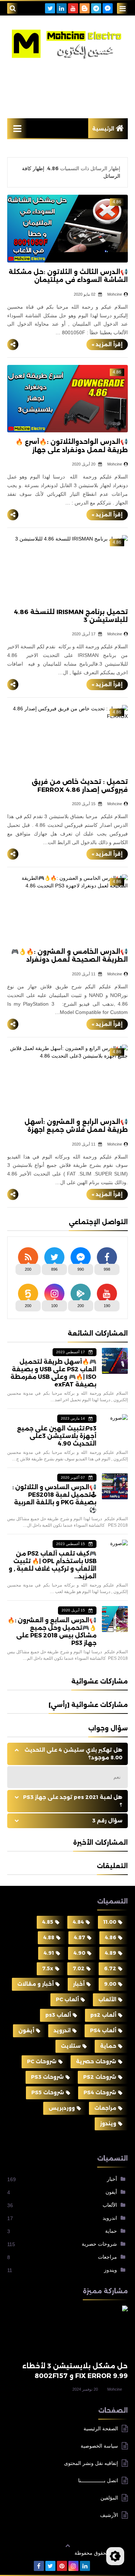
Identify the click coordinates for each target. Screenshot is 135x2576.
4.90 (79, 1953)
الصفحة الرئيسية (101, 2429)
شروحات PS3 (47, 2077)
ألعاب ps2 (103, 2015)
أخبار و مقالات (35, 1984)
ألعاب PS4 (103, 2030)
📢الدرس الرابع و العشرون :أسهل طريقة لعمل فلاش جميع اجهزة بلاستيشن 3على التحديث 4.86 (76, 1130)
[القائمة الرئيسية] (17, 128)
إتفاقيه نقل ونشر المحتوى (91, 2463)
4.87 (80, 1937)
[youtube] (73, 8)
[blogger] (85, 8)
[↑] (68, 2546)
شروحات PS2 (100, 2077)
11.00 (110, 1922)
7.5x (48, 1968)
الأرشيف (109, 2515)
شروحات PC (42, 2061)
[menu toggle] (122, 8)
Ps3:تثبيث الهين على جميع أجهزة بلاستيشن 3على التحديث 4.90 (57, 1436)
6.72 (110, 1968)
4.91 (49, 1953)
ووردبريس (62, 2108)
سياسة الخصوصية (99, 2446)
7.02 (79, 1968)
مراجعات (105, 2108)
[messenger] (108, 8)
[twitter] (50, 8)
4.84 (78, 1922)
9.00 (110, 1984)
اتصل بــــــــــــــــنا (98, 2480)
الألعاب (107, 1999)
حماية (108, 2046)
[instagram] (73, 2566)
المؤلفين (109, 2498)
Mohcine (115, 2389)
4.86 (111, 1937)
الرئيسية (103, 129)
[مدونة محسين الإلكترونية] (67, 44)
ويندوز (108, 2123)
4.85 (48, 1922)
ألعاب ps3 (58, 2015)
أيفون (26, 2030)
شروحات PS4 (100, 2092)
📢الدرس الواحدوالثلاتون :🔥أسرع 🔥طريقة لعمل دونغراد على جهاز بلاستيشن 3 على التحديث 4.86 (72, 450)
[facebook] (39, 2566)
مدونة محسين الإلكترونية (41, 2553)
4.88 (49, 1937)
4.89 (111, 1953)
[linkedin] (62, 8)
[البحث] (13, 8)
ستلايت (71, 2046)
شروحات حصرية (96, 2061)
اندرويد (62, 2030)
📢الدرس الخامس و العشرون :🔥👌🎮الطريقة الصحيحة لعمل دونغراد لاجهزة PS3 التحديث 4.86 (69, 960)
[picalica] (96, 2566)
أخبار (79, 1984)
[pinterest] (62, 2566)
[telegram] (96, 8)
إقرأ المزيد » (107, 344)
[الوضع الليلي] (115, 2556)
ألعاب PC (67, 1999)
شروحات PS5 (48, 2092)
